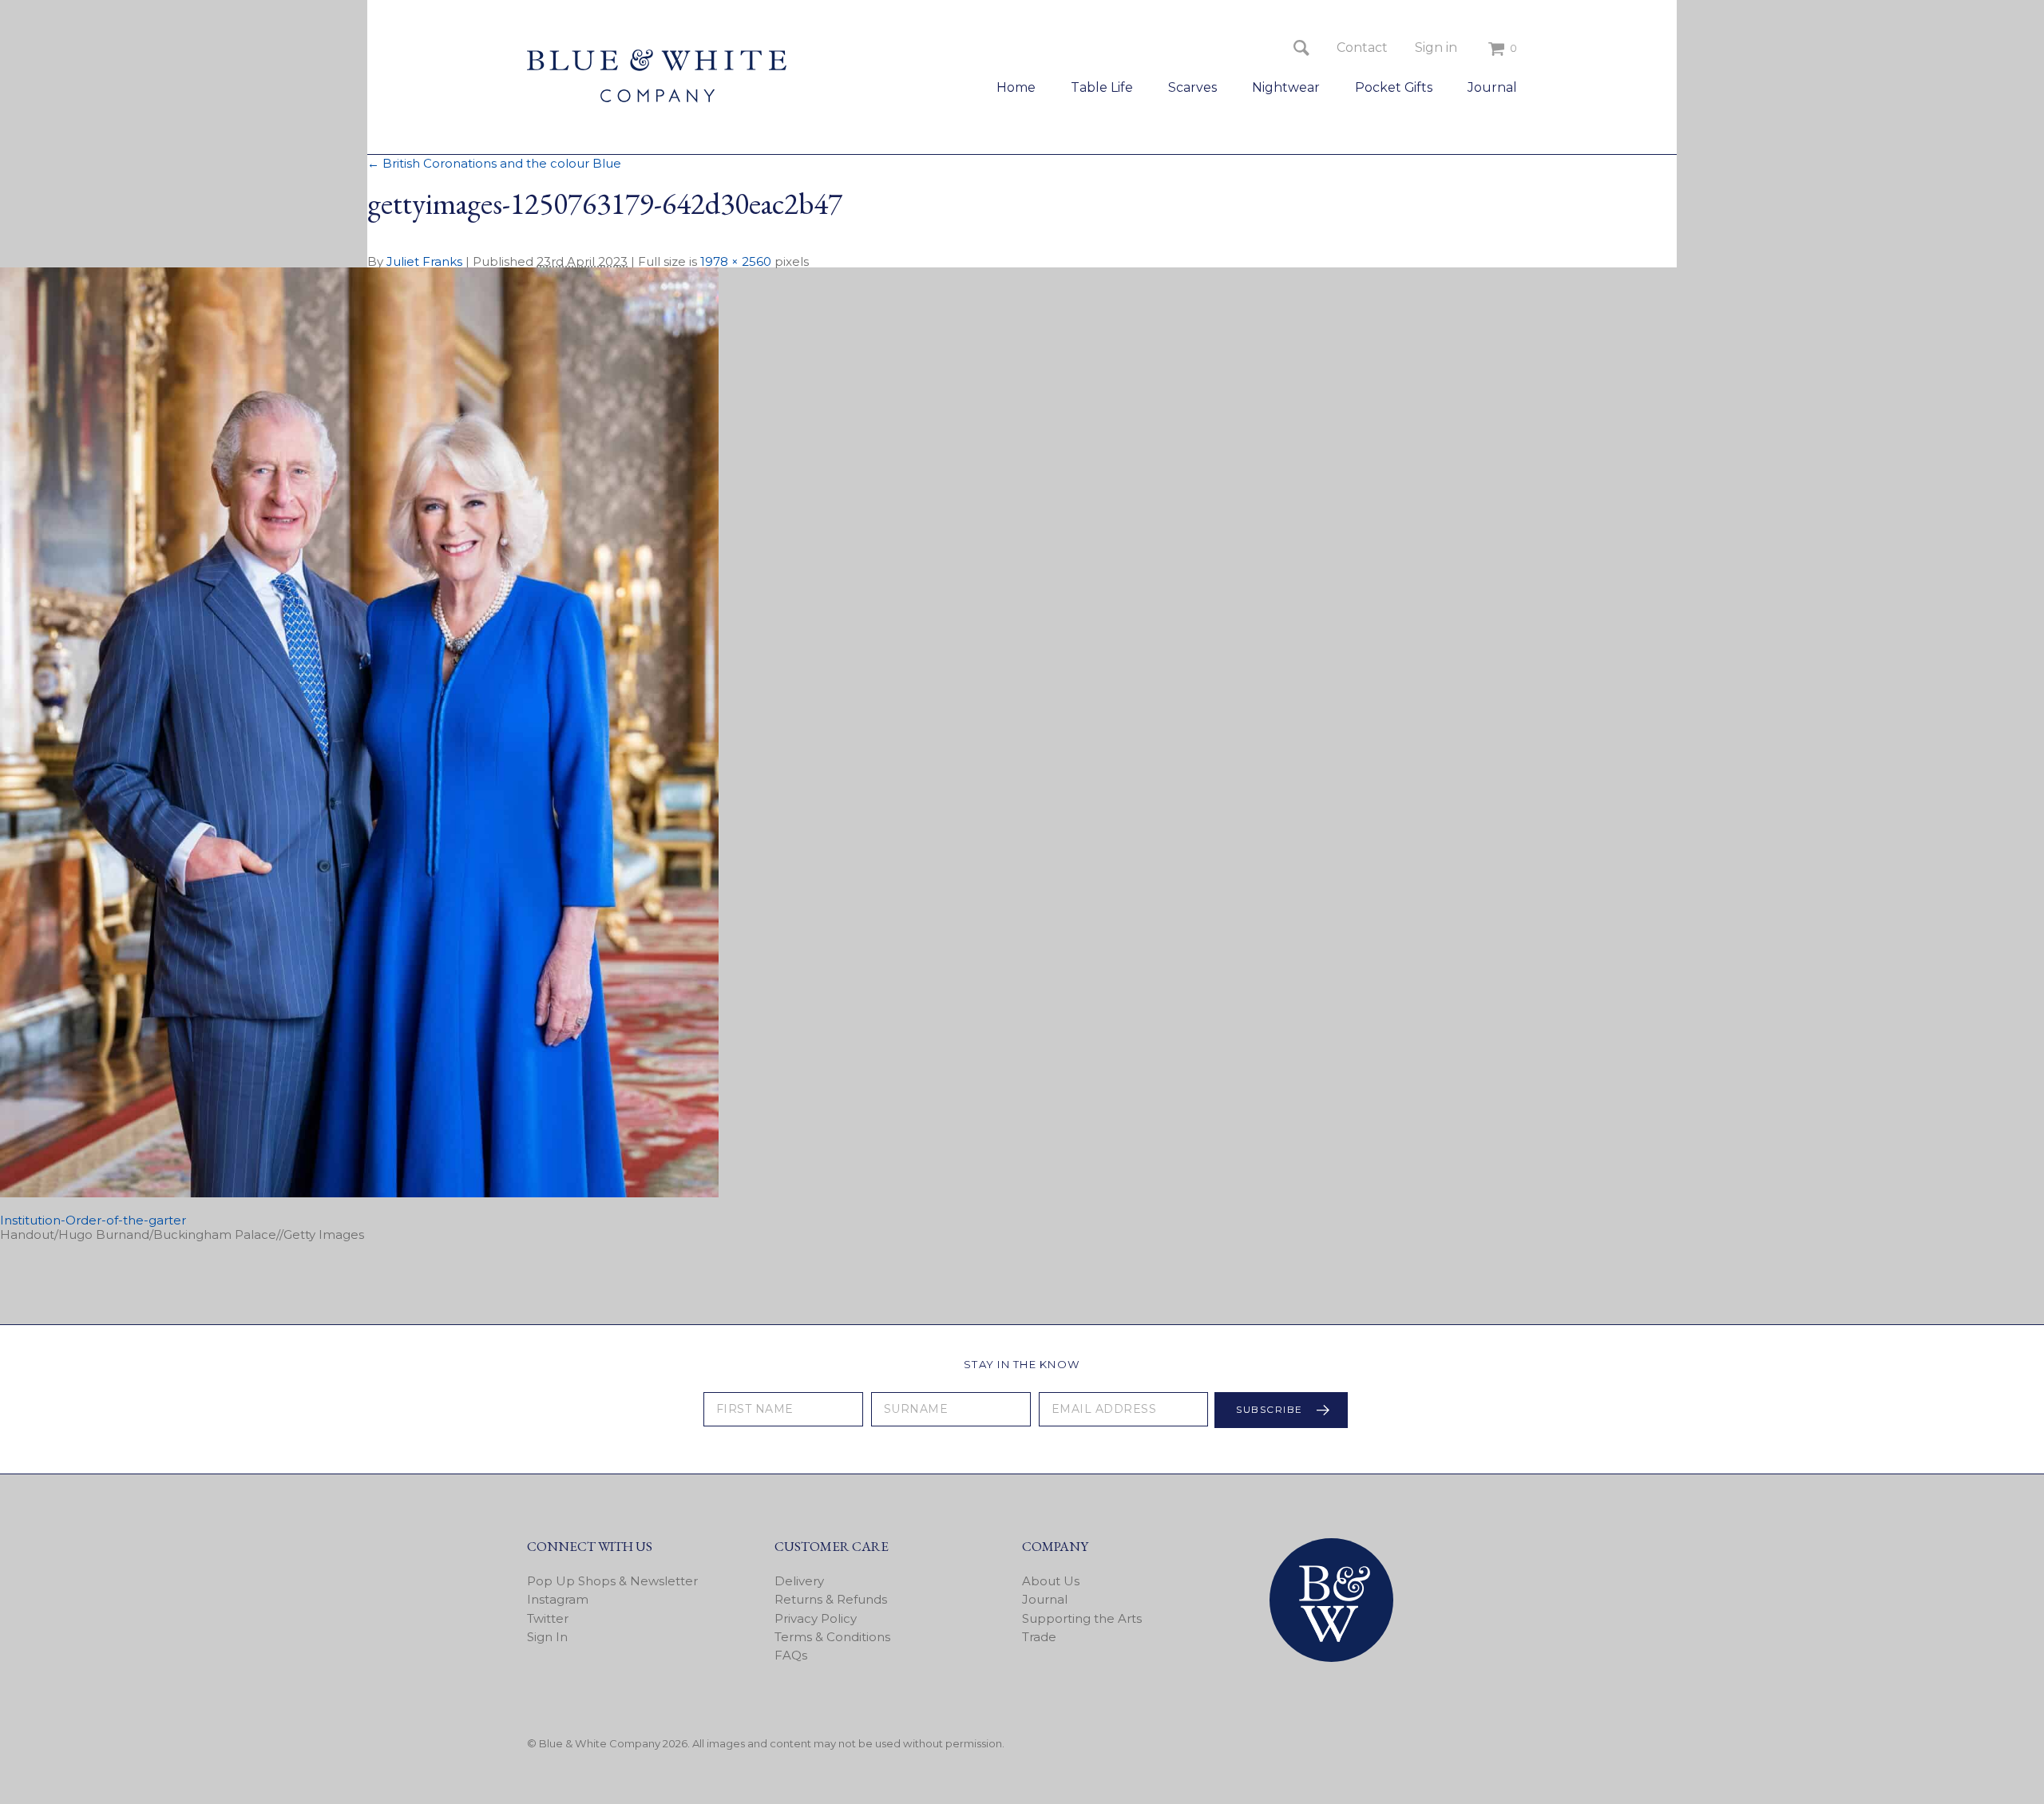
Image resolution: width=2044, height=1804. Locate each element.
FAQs (791, 1655)
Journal (1492, 87)
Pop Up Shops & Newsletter (612, 1581)
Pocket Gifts (1394, 87)
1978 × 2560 (736, 261)
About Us (1051, 1581)
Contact (1362, 47)
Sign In (547, 1637)
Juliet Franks (424, 261)
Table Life (1102, 87)
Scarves (1192, 87)
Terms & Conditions (832, 1637)
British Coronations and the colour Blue (494, 163)
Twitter (548, 1618)
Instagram (558, 1599)
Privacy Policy (816, 1618)
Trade (1039, 1637)
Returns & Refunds (831, 1599)
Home (1016, 87)
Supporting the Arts (1082, 1618)
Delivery (799, 1581)
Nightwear (1286, 87)
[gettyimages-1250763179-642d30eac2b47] (359, 1193)
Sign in (1436, 47)
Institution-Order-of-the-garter (93, 1220)
